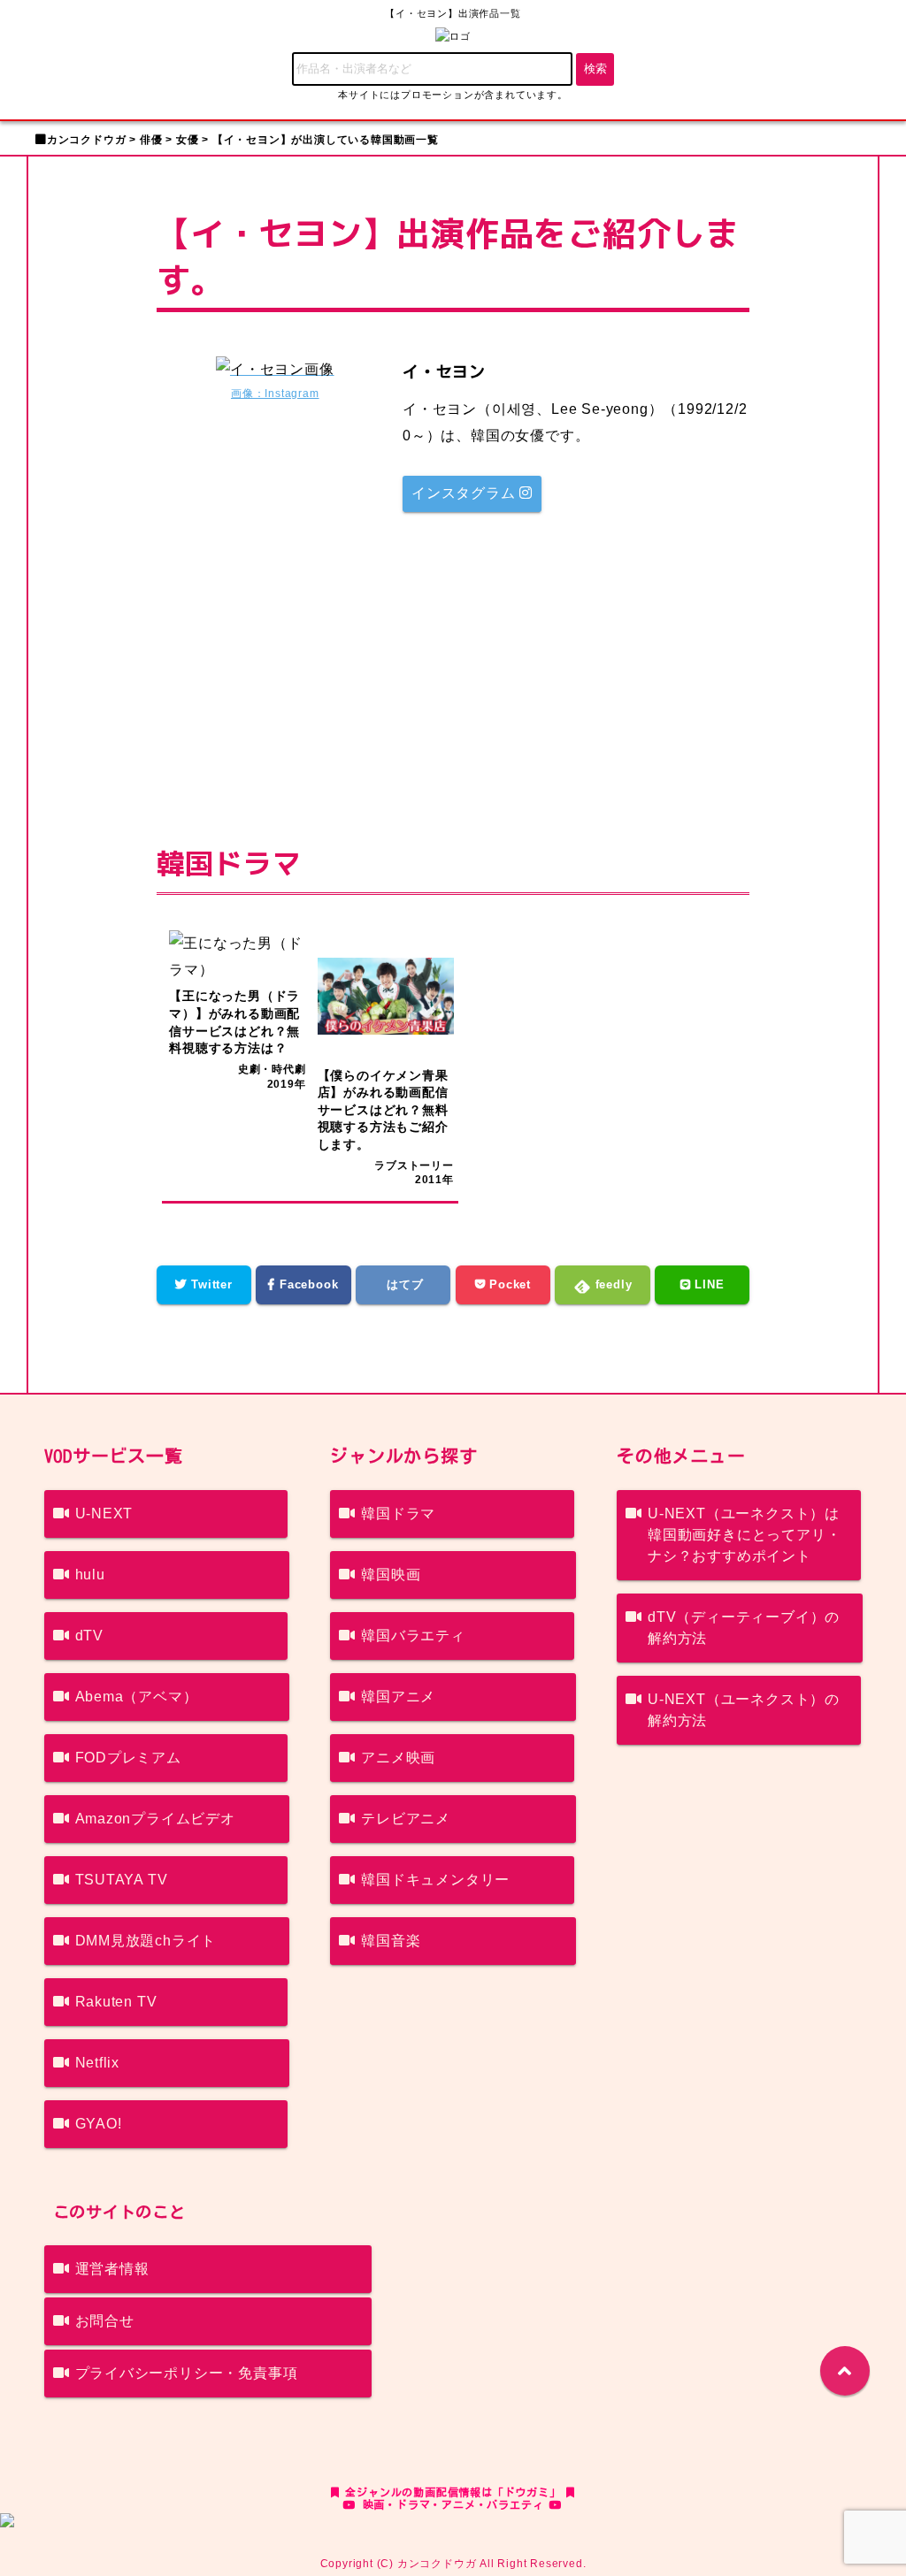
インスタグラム (465, 493)
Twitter (209, 1284)
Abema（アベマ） (137, 1697)
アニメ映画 (398, 1758)
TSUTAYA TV (122, 1880)
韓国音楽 (391, 1941)
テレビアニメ (406, 1819)
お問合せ (105, 2321)
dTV (89, 1636)
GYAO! (99, 2124)
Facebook (307, 1284)
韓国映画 (391, 1575)
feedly (612, 1284)
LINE (708, 1284)
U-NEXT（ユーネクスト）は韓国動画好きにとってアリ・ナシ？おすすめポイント (744, 1535)
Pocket (508, 1284)
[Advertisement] (453, 667)
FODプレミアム (128, 1758)
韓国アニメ (398, 1697)
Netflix (98, 2063)
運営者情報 (112, 2269)
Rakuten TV (116, 2002)
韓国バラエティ (413, 1636)
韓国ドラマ (398, 1513)
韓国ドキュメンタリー (435, 1880)
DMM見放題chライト (146, 1941)
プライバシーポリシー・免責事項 (187, 2373)
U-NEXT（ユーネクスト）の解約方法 (744, 1710)
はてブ (403, 1284)
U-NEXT (104, 1513)
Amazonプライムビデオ (155, 1819)
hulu (90, 1575)
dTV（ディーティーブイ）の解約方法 (744, 1628)
